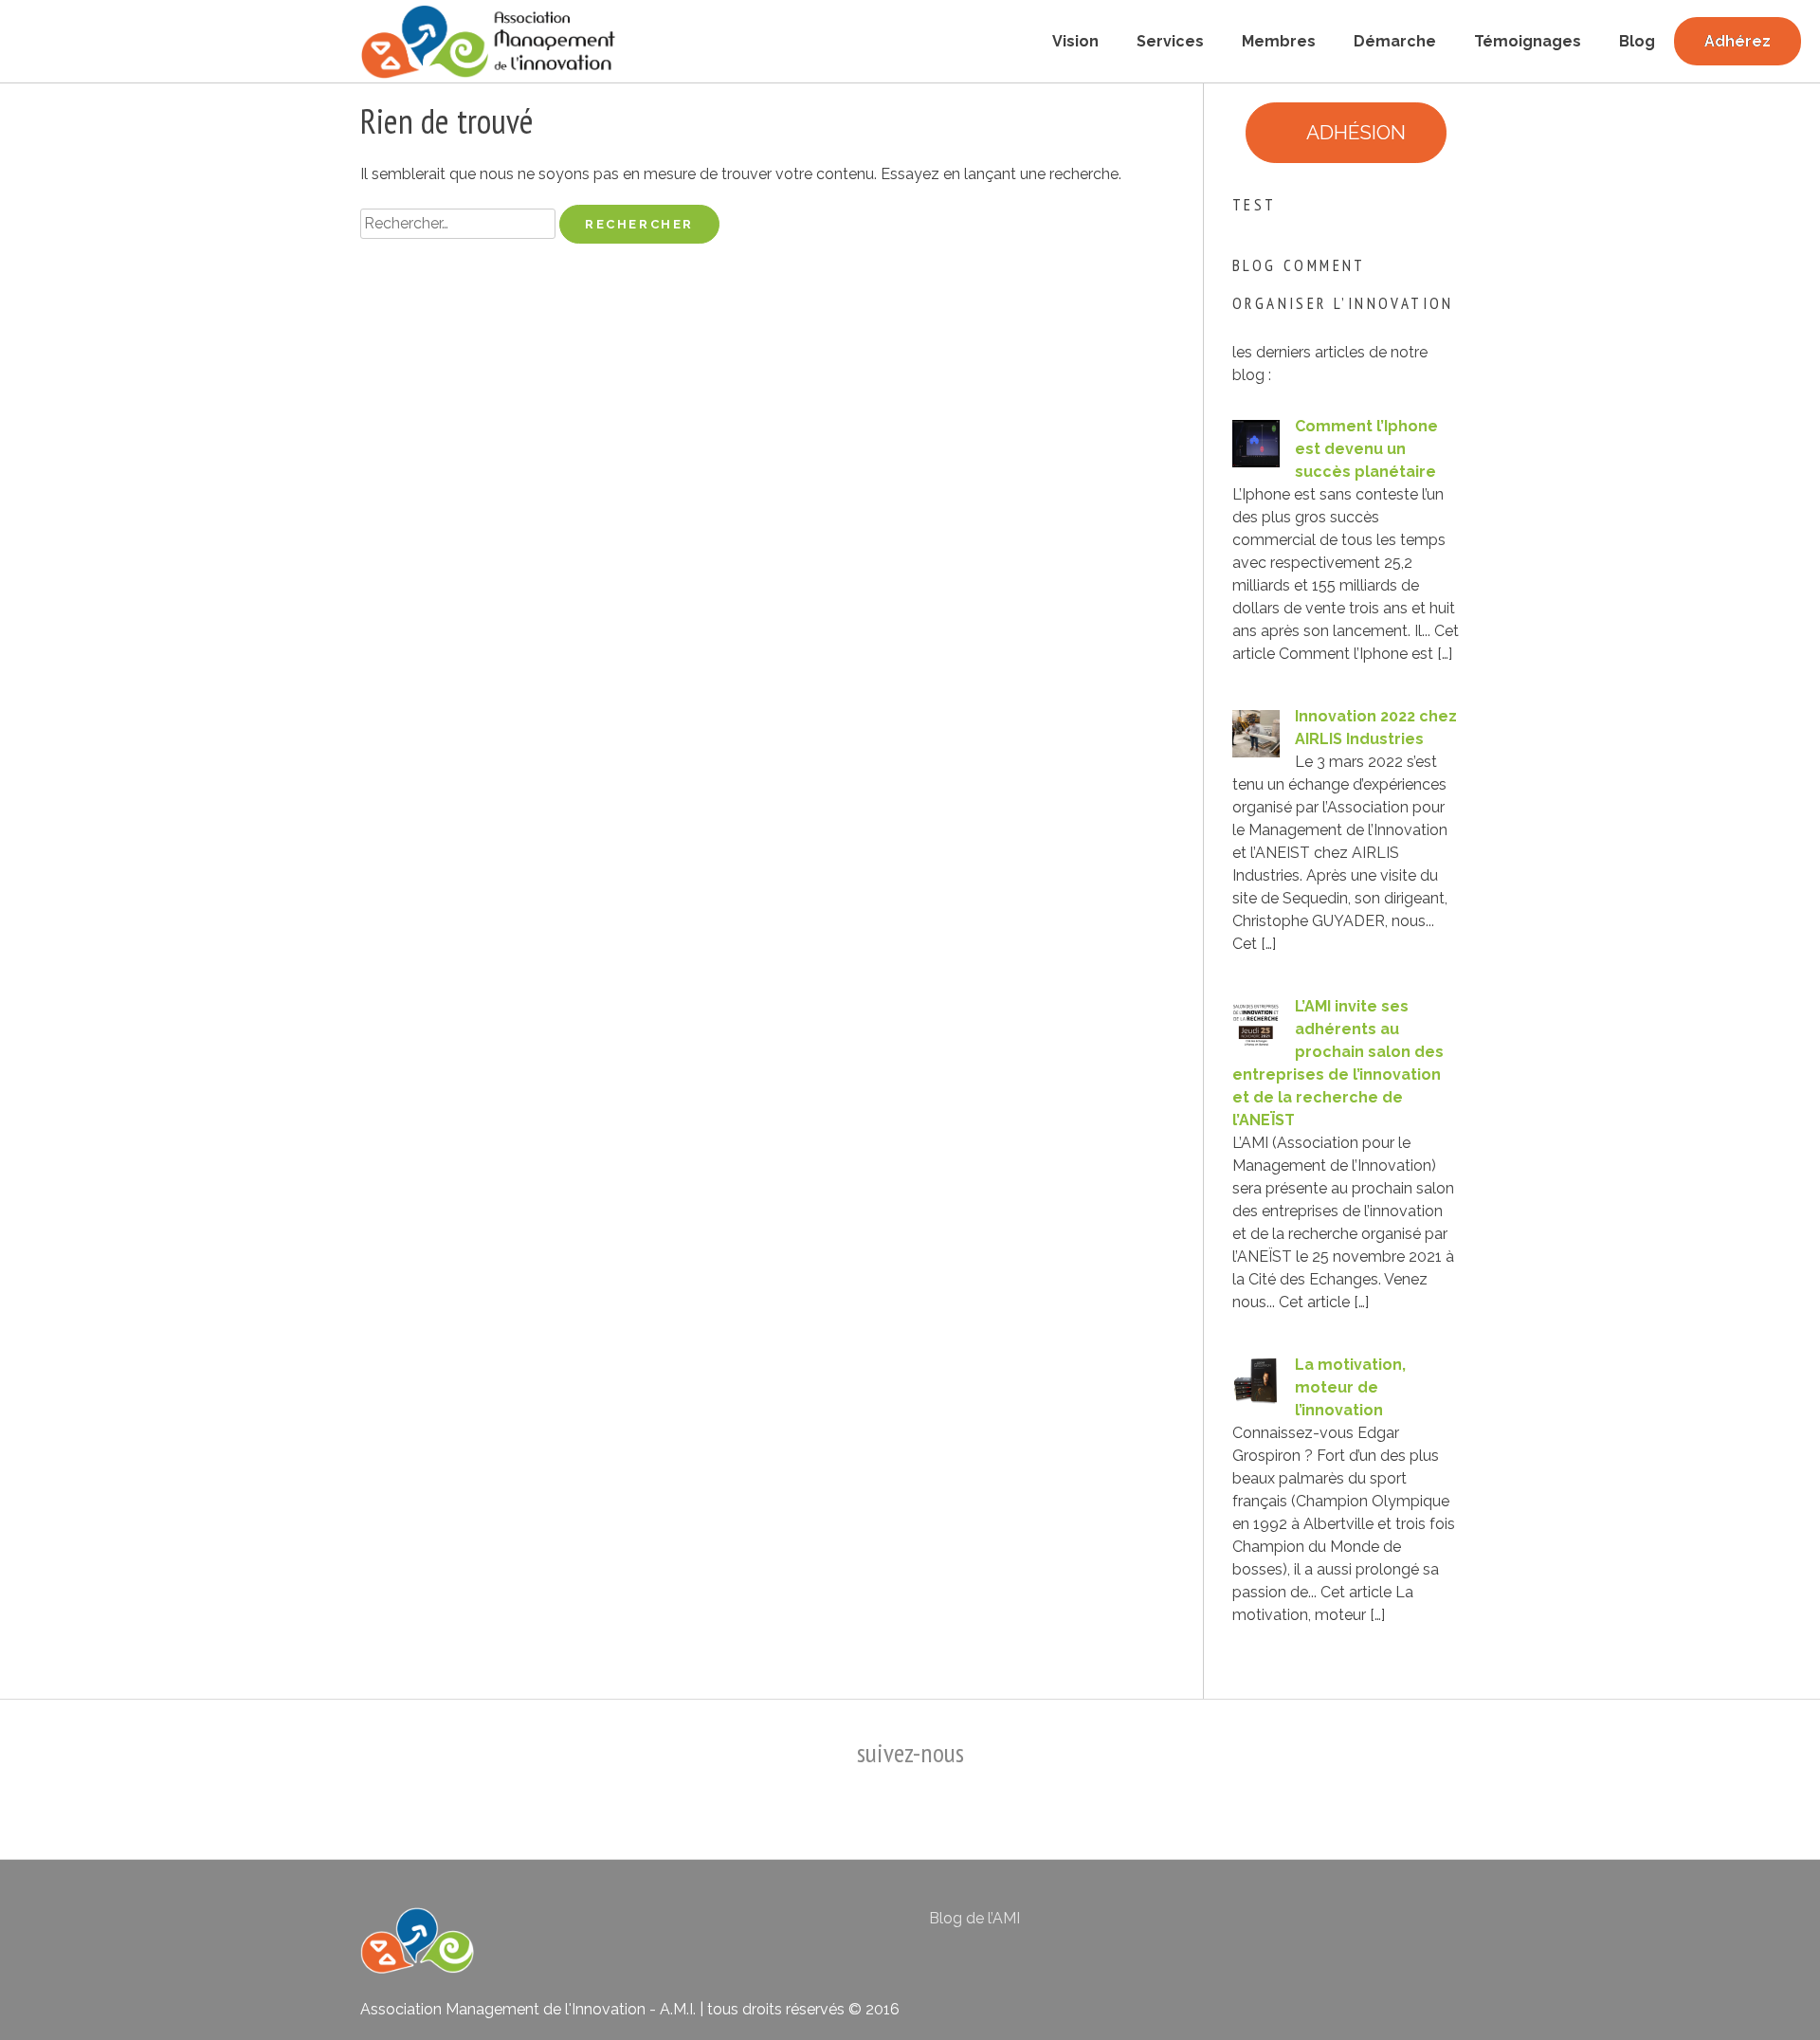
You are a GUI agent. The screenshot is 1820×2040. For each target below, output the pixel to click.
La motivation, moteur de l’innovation (1350, 1387)
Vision (1075, 41)
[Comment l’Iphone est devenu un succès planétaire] (1256, 462)
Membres (1279, 41)
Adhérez (1738, 41)
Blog (1637, 41)
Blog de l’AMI (974, 1918)
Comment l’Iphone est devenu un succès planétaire (1366, 449)
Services (1170, 41)
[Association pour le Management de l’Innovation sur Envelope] (1439, 1933)
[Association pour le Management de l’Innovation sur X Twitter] (1247, 1933)
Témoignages (1528, 41)
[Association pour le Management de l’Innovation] (488, 42)
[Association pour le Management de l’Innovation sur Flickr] (1344, 1933)
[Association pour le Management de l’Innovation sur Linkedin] (1295, 1933)
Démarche (1395, 41)
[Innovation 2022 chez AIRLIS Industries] (1256, 752)
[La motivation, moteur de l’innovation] (1256, 1401)
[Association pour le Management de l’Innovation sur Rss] (1392, 1933)
